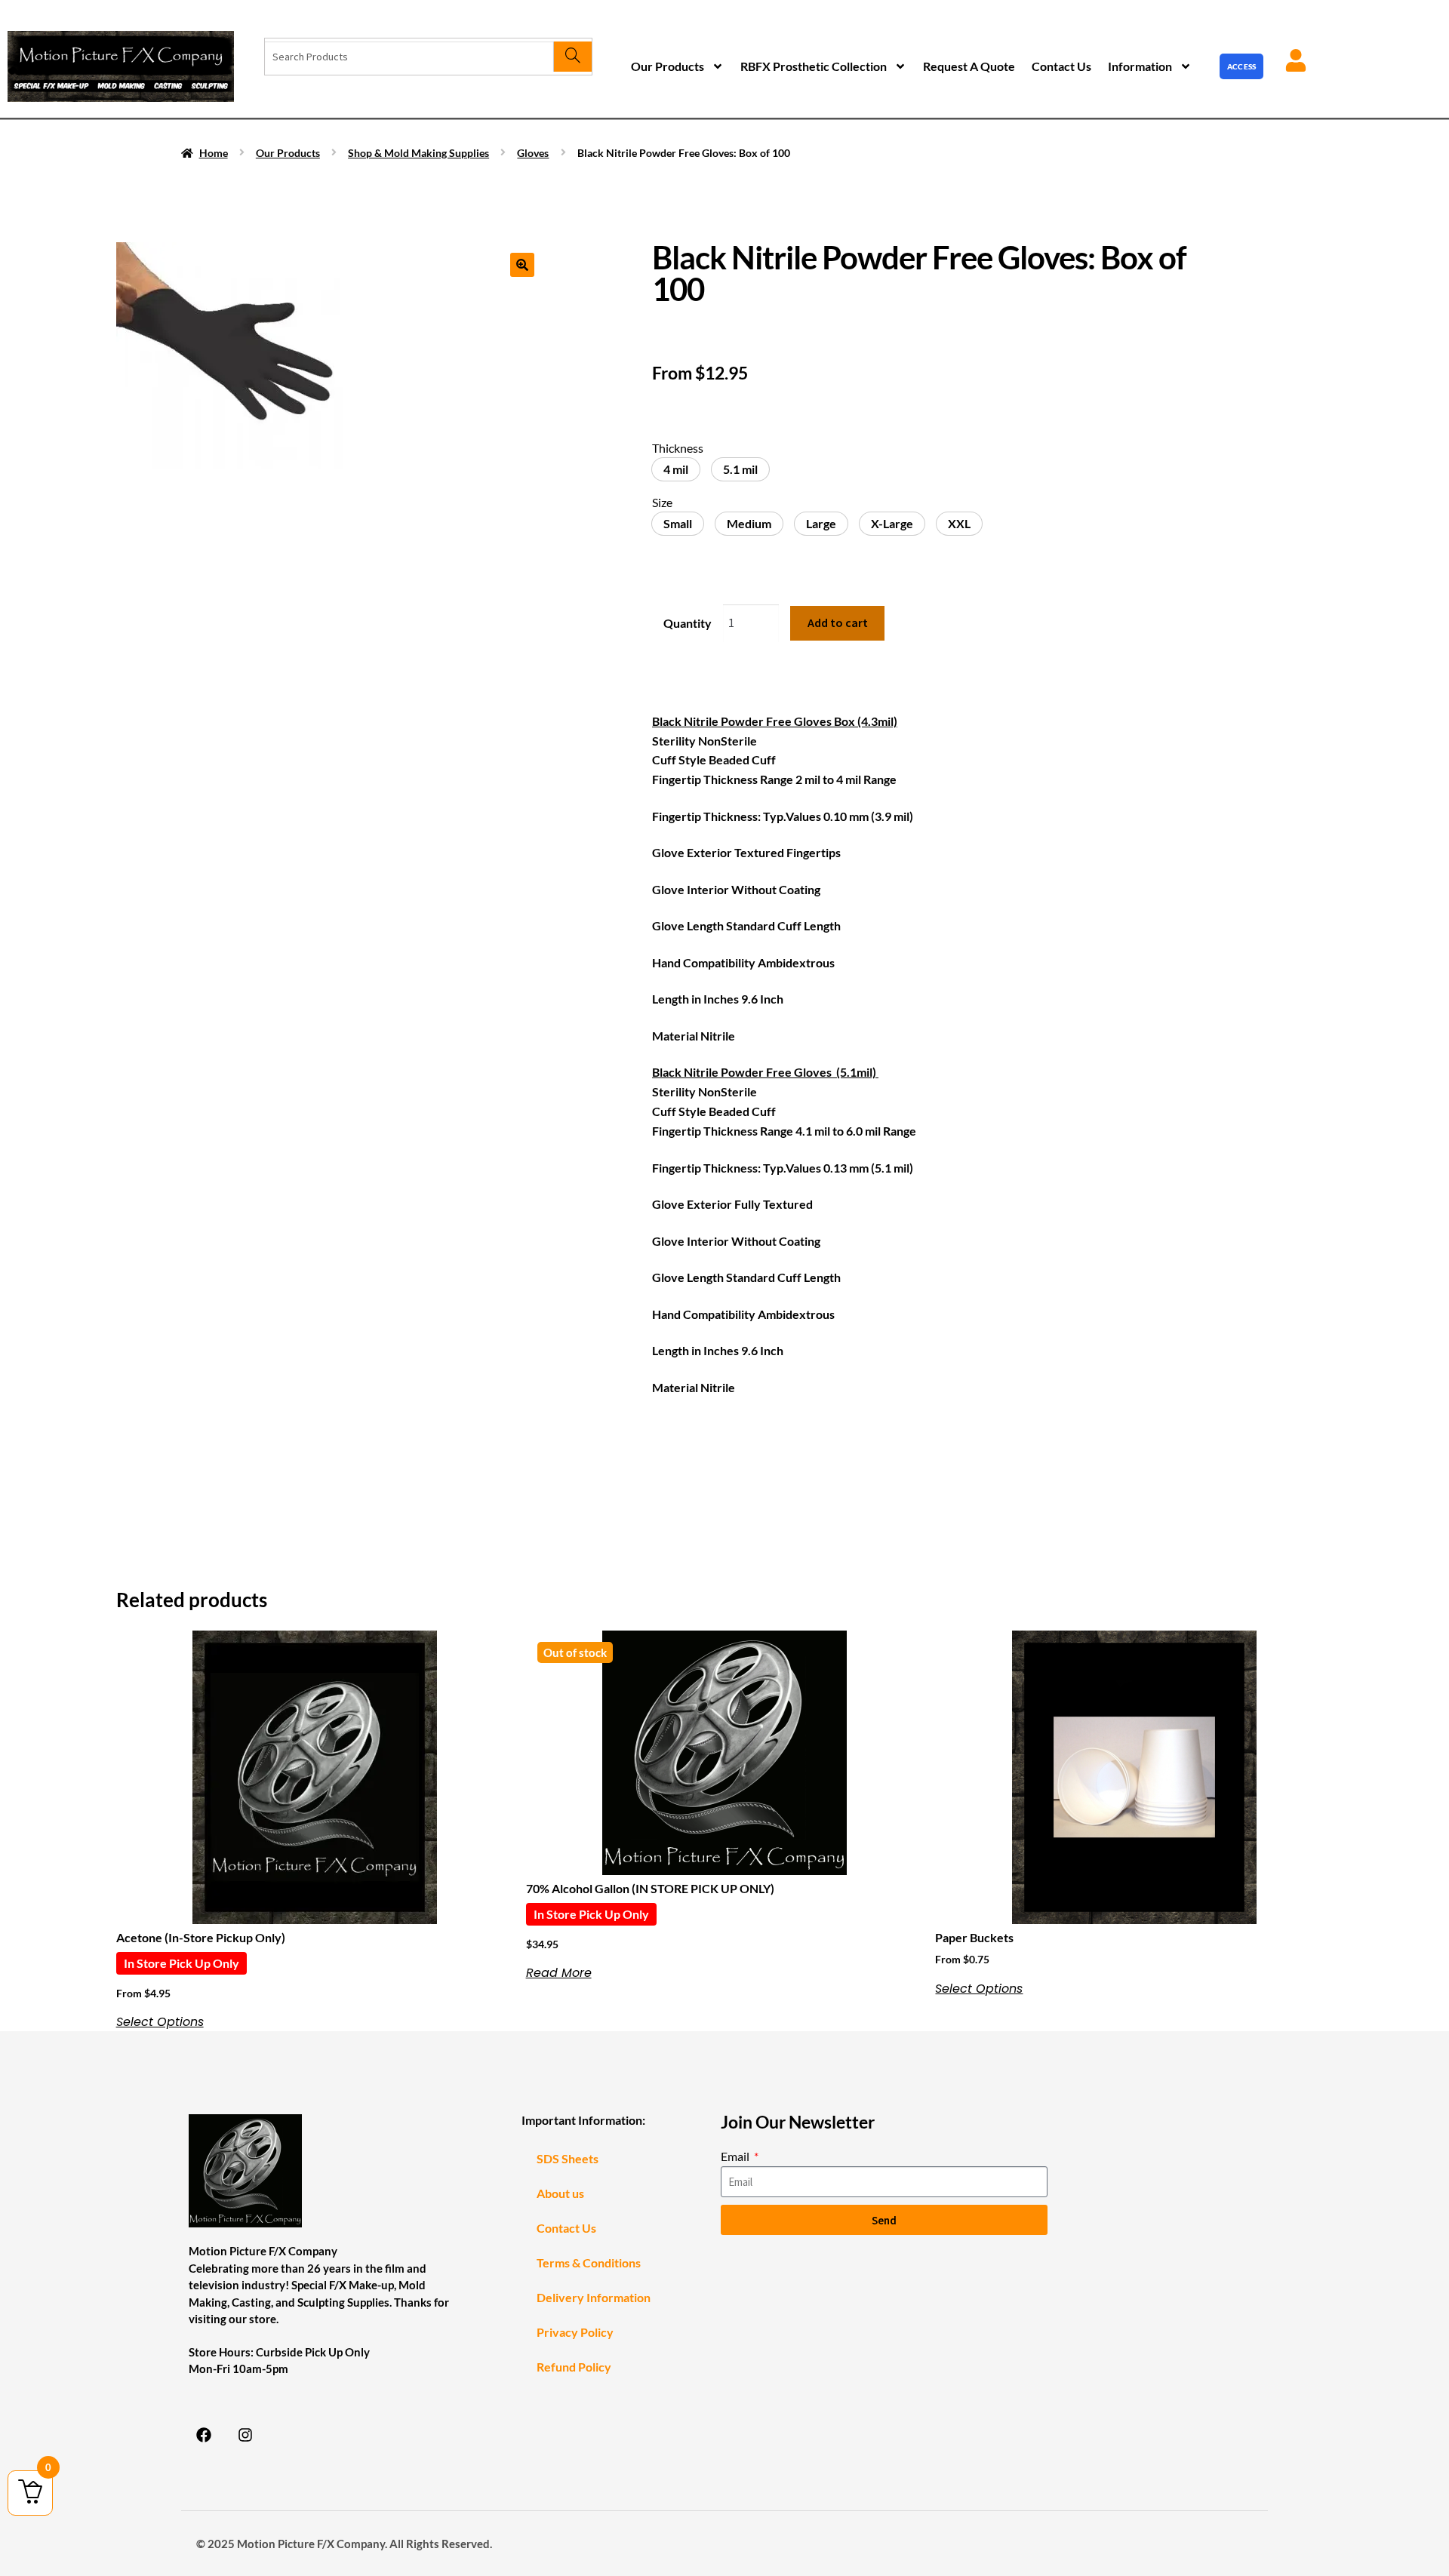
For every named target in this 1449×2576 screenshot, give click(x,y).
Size (662, 502)
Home (214, 153)
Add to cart (838, 622)
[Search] (572, 57)
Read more (559, 1973)
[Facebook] (204, 2435)
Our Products (668, 66)
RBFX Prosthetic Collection (814, 66)
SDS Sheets (568, 2158)
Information (1140, 66)
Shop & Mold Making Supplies (418, 153)
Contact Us (1061, 66)
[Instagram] (245, 2435)
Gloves (533, 153)
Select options (160, 2022)
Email (736, 2156)
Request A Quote (969, 66)
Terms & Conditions (589, 2262)
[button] (522, 265)
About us (560, 2193)
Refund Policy (574, 2367)
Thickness (678, 448)
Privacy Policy (575, 2332)
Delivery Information (594, 2297)
